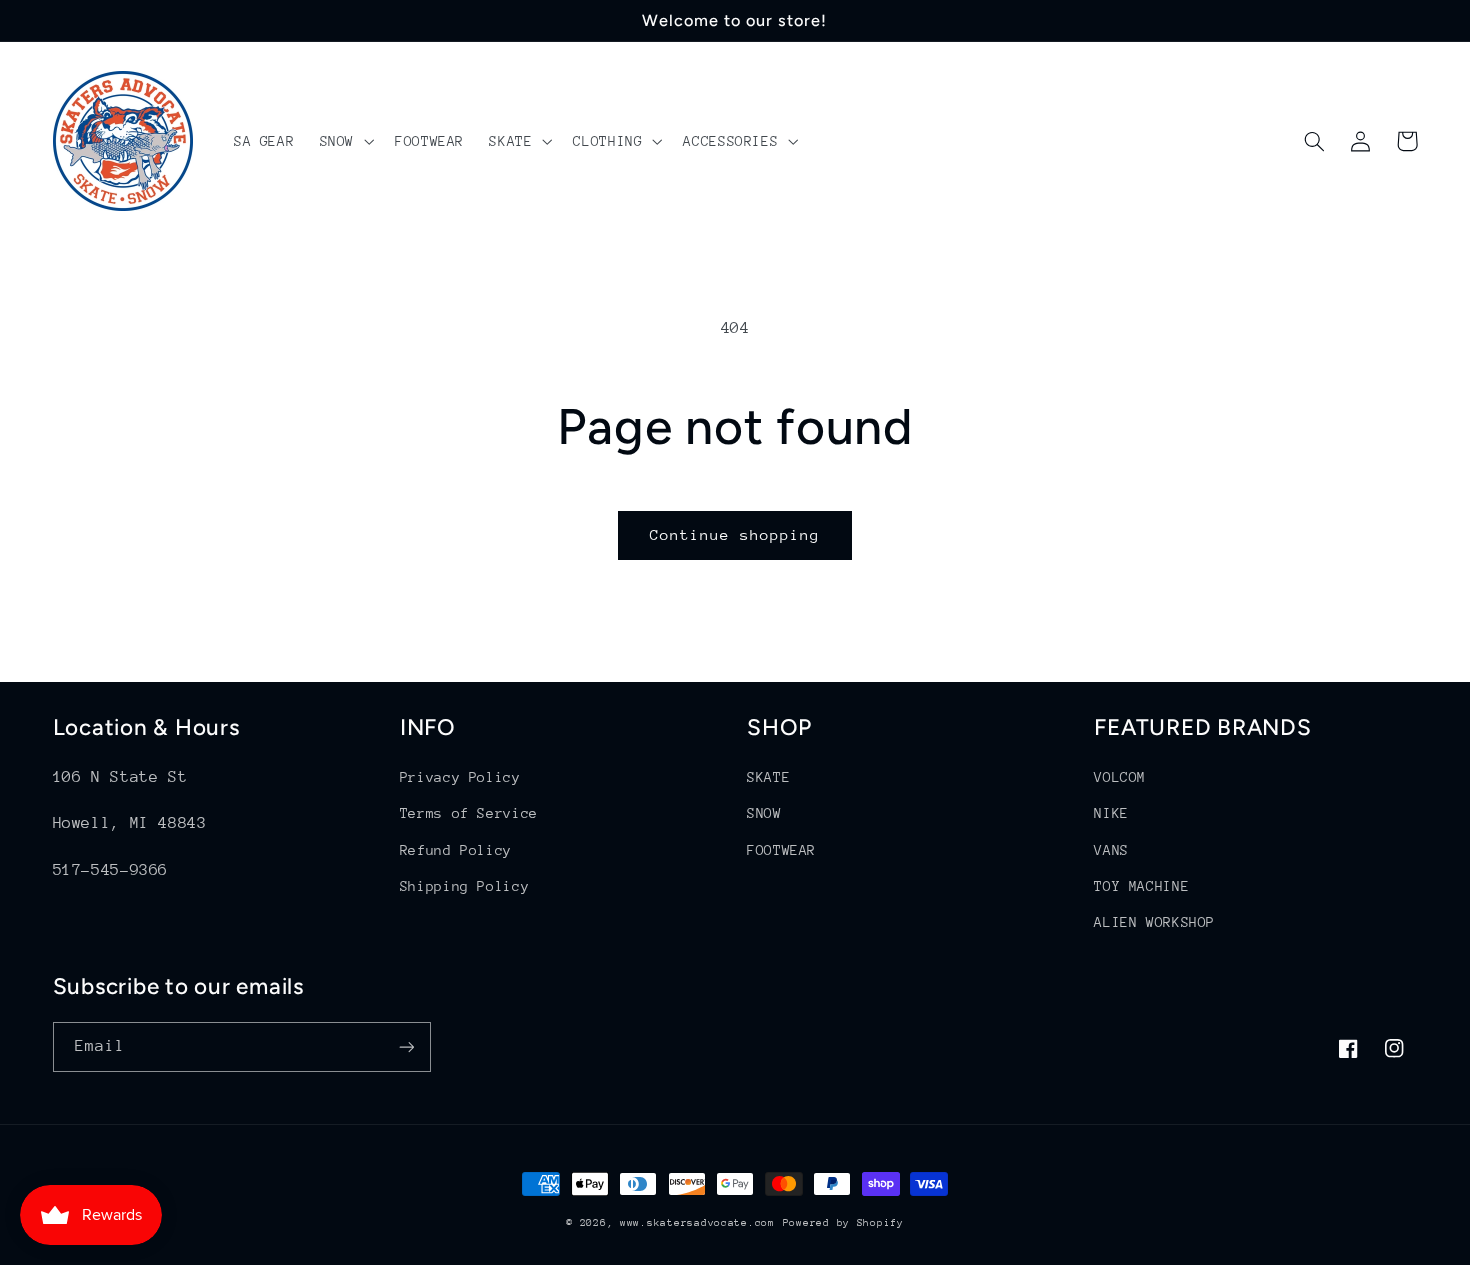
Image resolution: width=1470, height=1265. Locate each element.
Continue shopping (735, 534)
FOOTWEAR (781, 850)
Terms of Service (469, 813)
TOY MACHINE (1141, 886)
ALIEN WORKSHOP (1154, 922)
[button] (344, 141)
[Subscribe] (406, 1046)
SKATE (768, 777)
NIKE (1111, 813)
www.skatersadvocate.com (697, 1223)
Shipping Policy (464, 886)
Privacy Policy (460, 777)
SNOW (764, 813)
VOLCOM (1120, 777)
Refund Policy (456, 850)
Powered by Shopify (843, 1223)
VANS (1111, 850)
